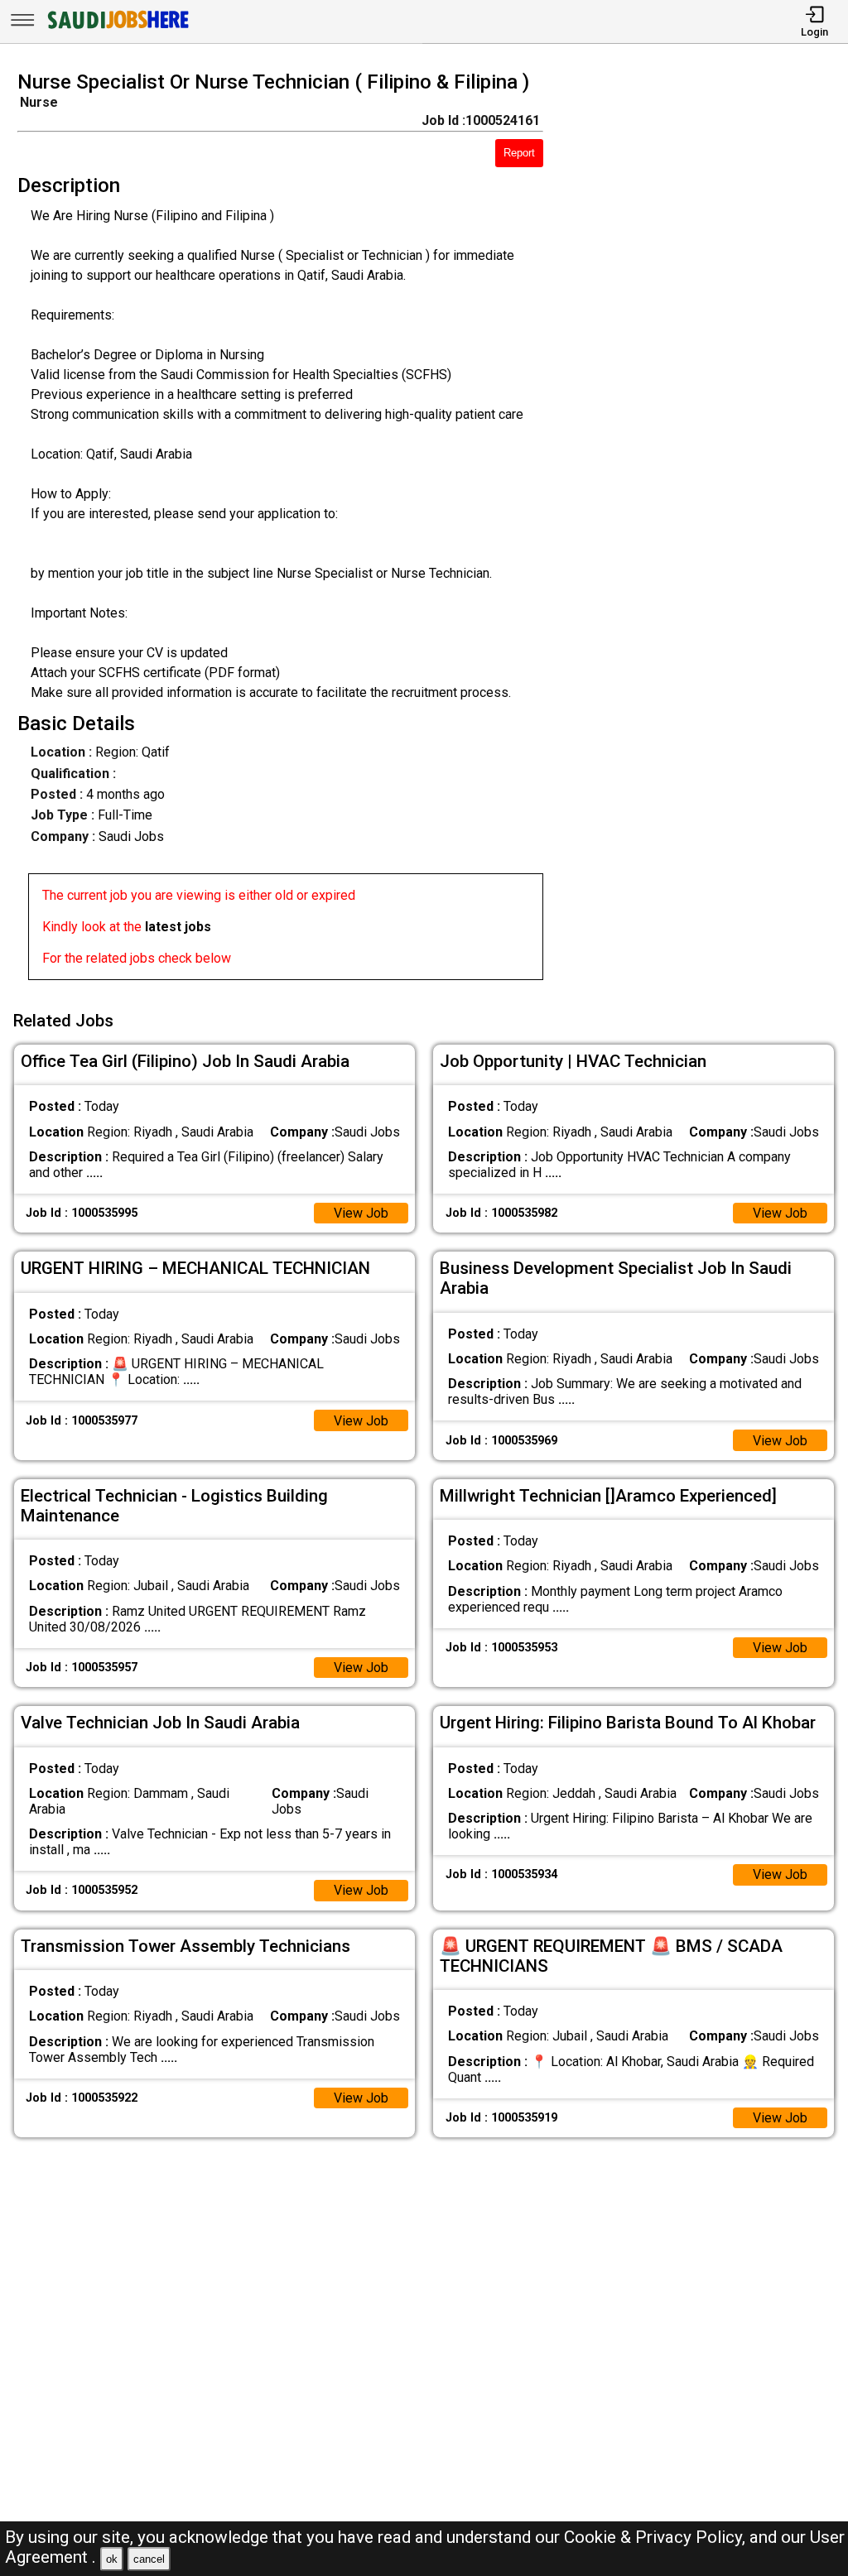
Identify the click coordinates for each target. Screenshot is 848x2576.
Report (519, 153)
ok (112, 2559)
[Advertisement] (706, 531)
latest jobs (178, 927)
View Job (361, 1213)
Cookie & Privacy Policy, (657, 2537)
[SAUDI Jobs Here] (117, 29)
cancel (149, 2559)
